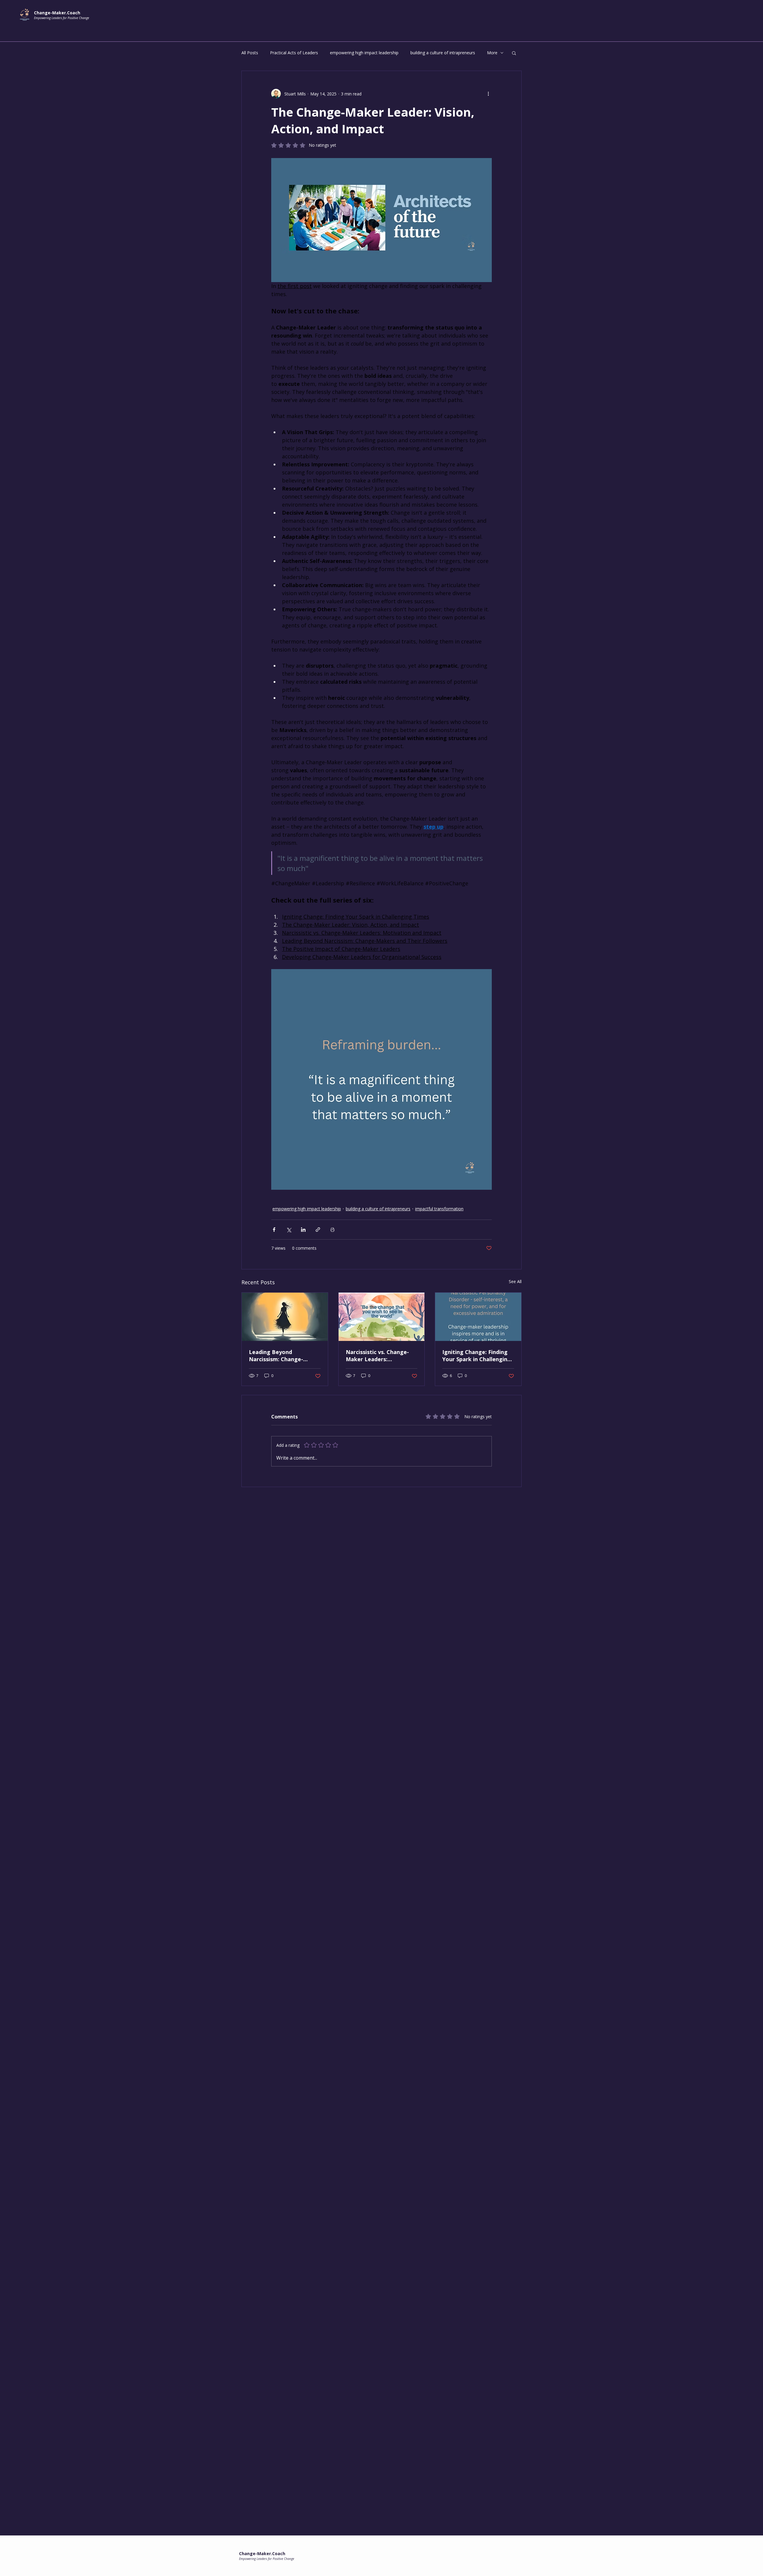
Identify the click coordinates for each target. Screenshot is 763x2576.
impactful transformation (439, 1209)
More (492, 53)
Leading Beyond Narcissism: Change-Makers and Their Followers (276, 1356)
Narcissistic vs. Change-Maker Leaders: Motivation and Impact (377, 1356)
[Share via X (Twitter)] (289, 1230)
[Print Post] (332, 1230)
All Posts (250, 53)
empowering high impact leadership (364, 53)
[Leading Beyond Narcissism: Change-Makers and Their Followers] (285, 1317)
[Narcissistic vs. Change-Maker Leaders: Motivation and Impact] (382, 1317)
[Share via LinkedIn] (303, 1230)
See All (515, 1281)
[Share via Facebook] (274, 1230)
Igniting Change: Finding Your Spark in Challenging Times (477, 1356)
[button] (514, 53)
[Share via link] (318, 1230)
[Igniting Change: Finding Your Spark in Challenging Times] (478, 1317)
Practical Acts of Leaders (294, 53)
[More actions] (488, 94)
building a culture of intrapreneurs (443, 53)
